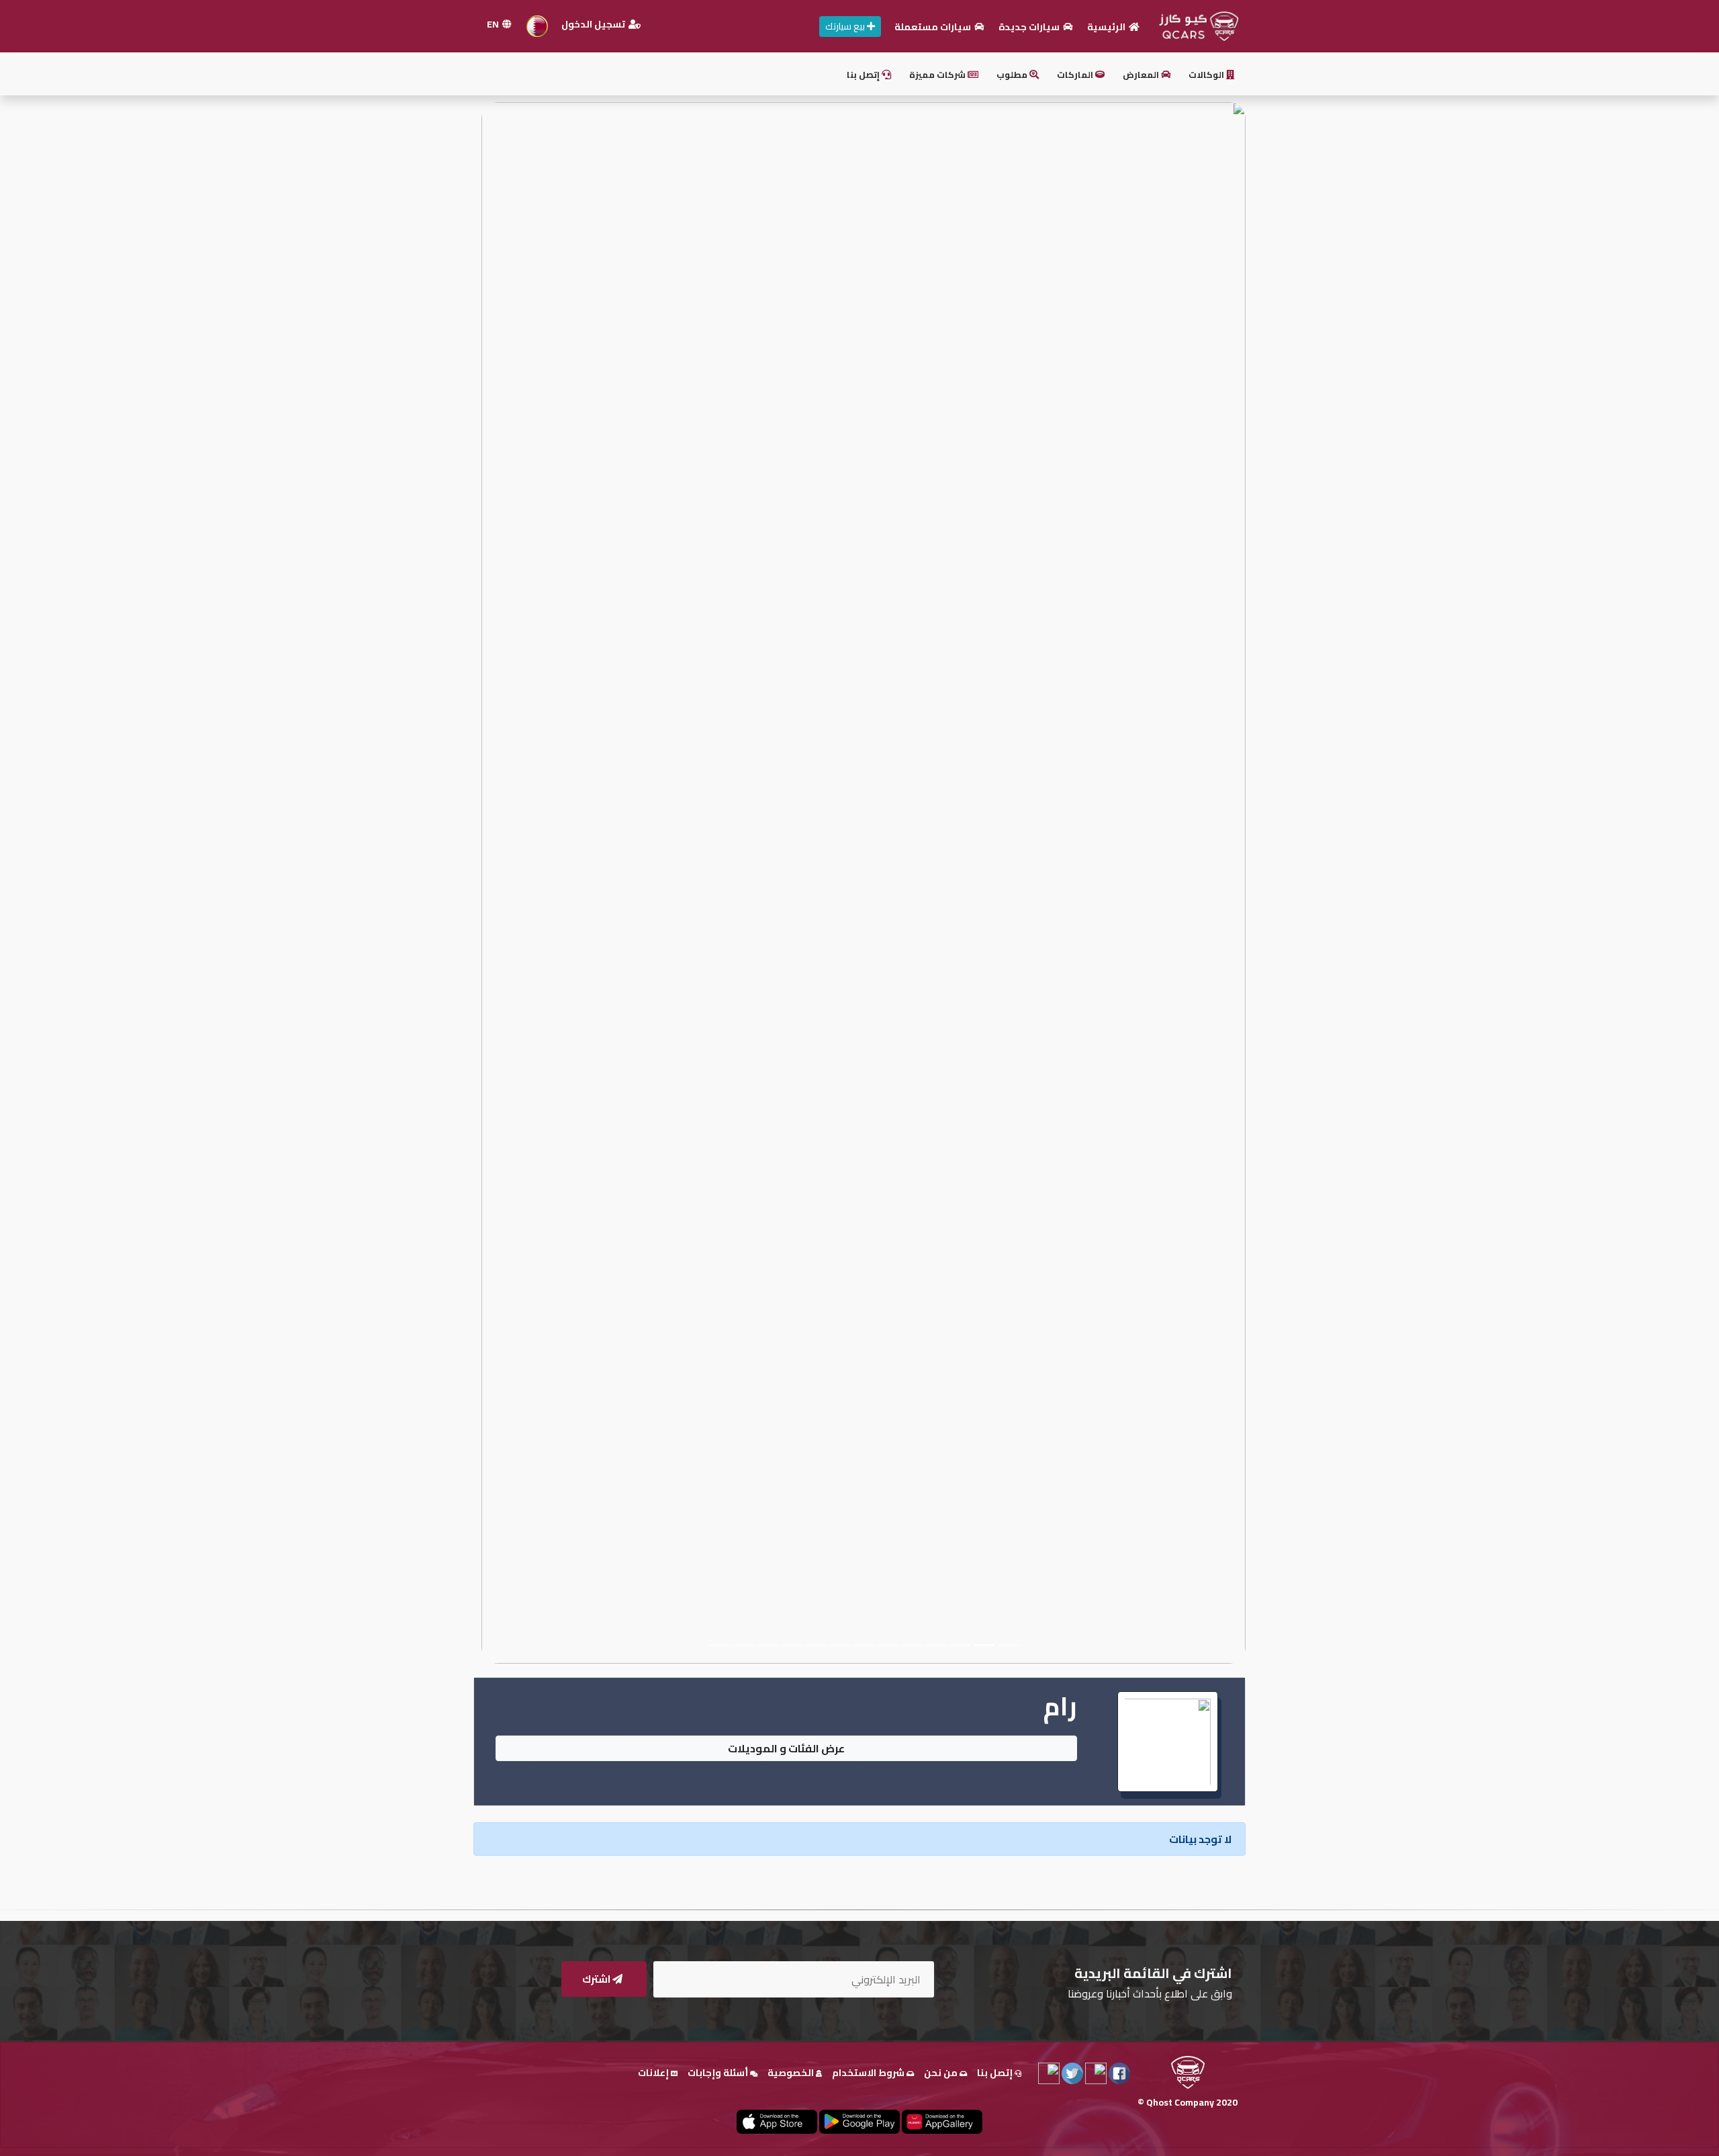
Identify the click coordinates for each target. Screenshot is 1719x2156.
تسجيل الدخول (594, 24)
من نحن (942, 2073)
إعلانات (654, 2073)
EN (494, 24)
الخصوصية (792, 2073)
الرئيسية (1107, 27)
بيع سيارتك (846, 26)
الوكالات (1207, 75)
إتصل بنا (864, 75)
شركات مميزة (938, 75)
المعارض (1142, 75)
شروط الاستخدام (869, 2073)
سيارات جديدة (1030, 27)
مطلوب (1013, 75)
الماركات (1076, 75)
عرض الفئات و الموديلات (786, 1748)
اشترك (597, 1979)
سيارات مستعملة (934, 27)
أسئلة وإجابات (719, 2073)
